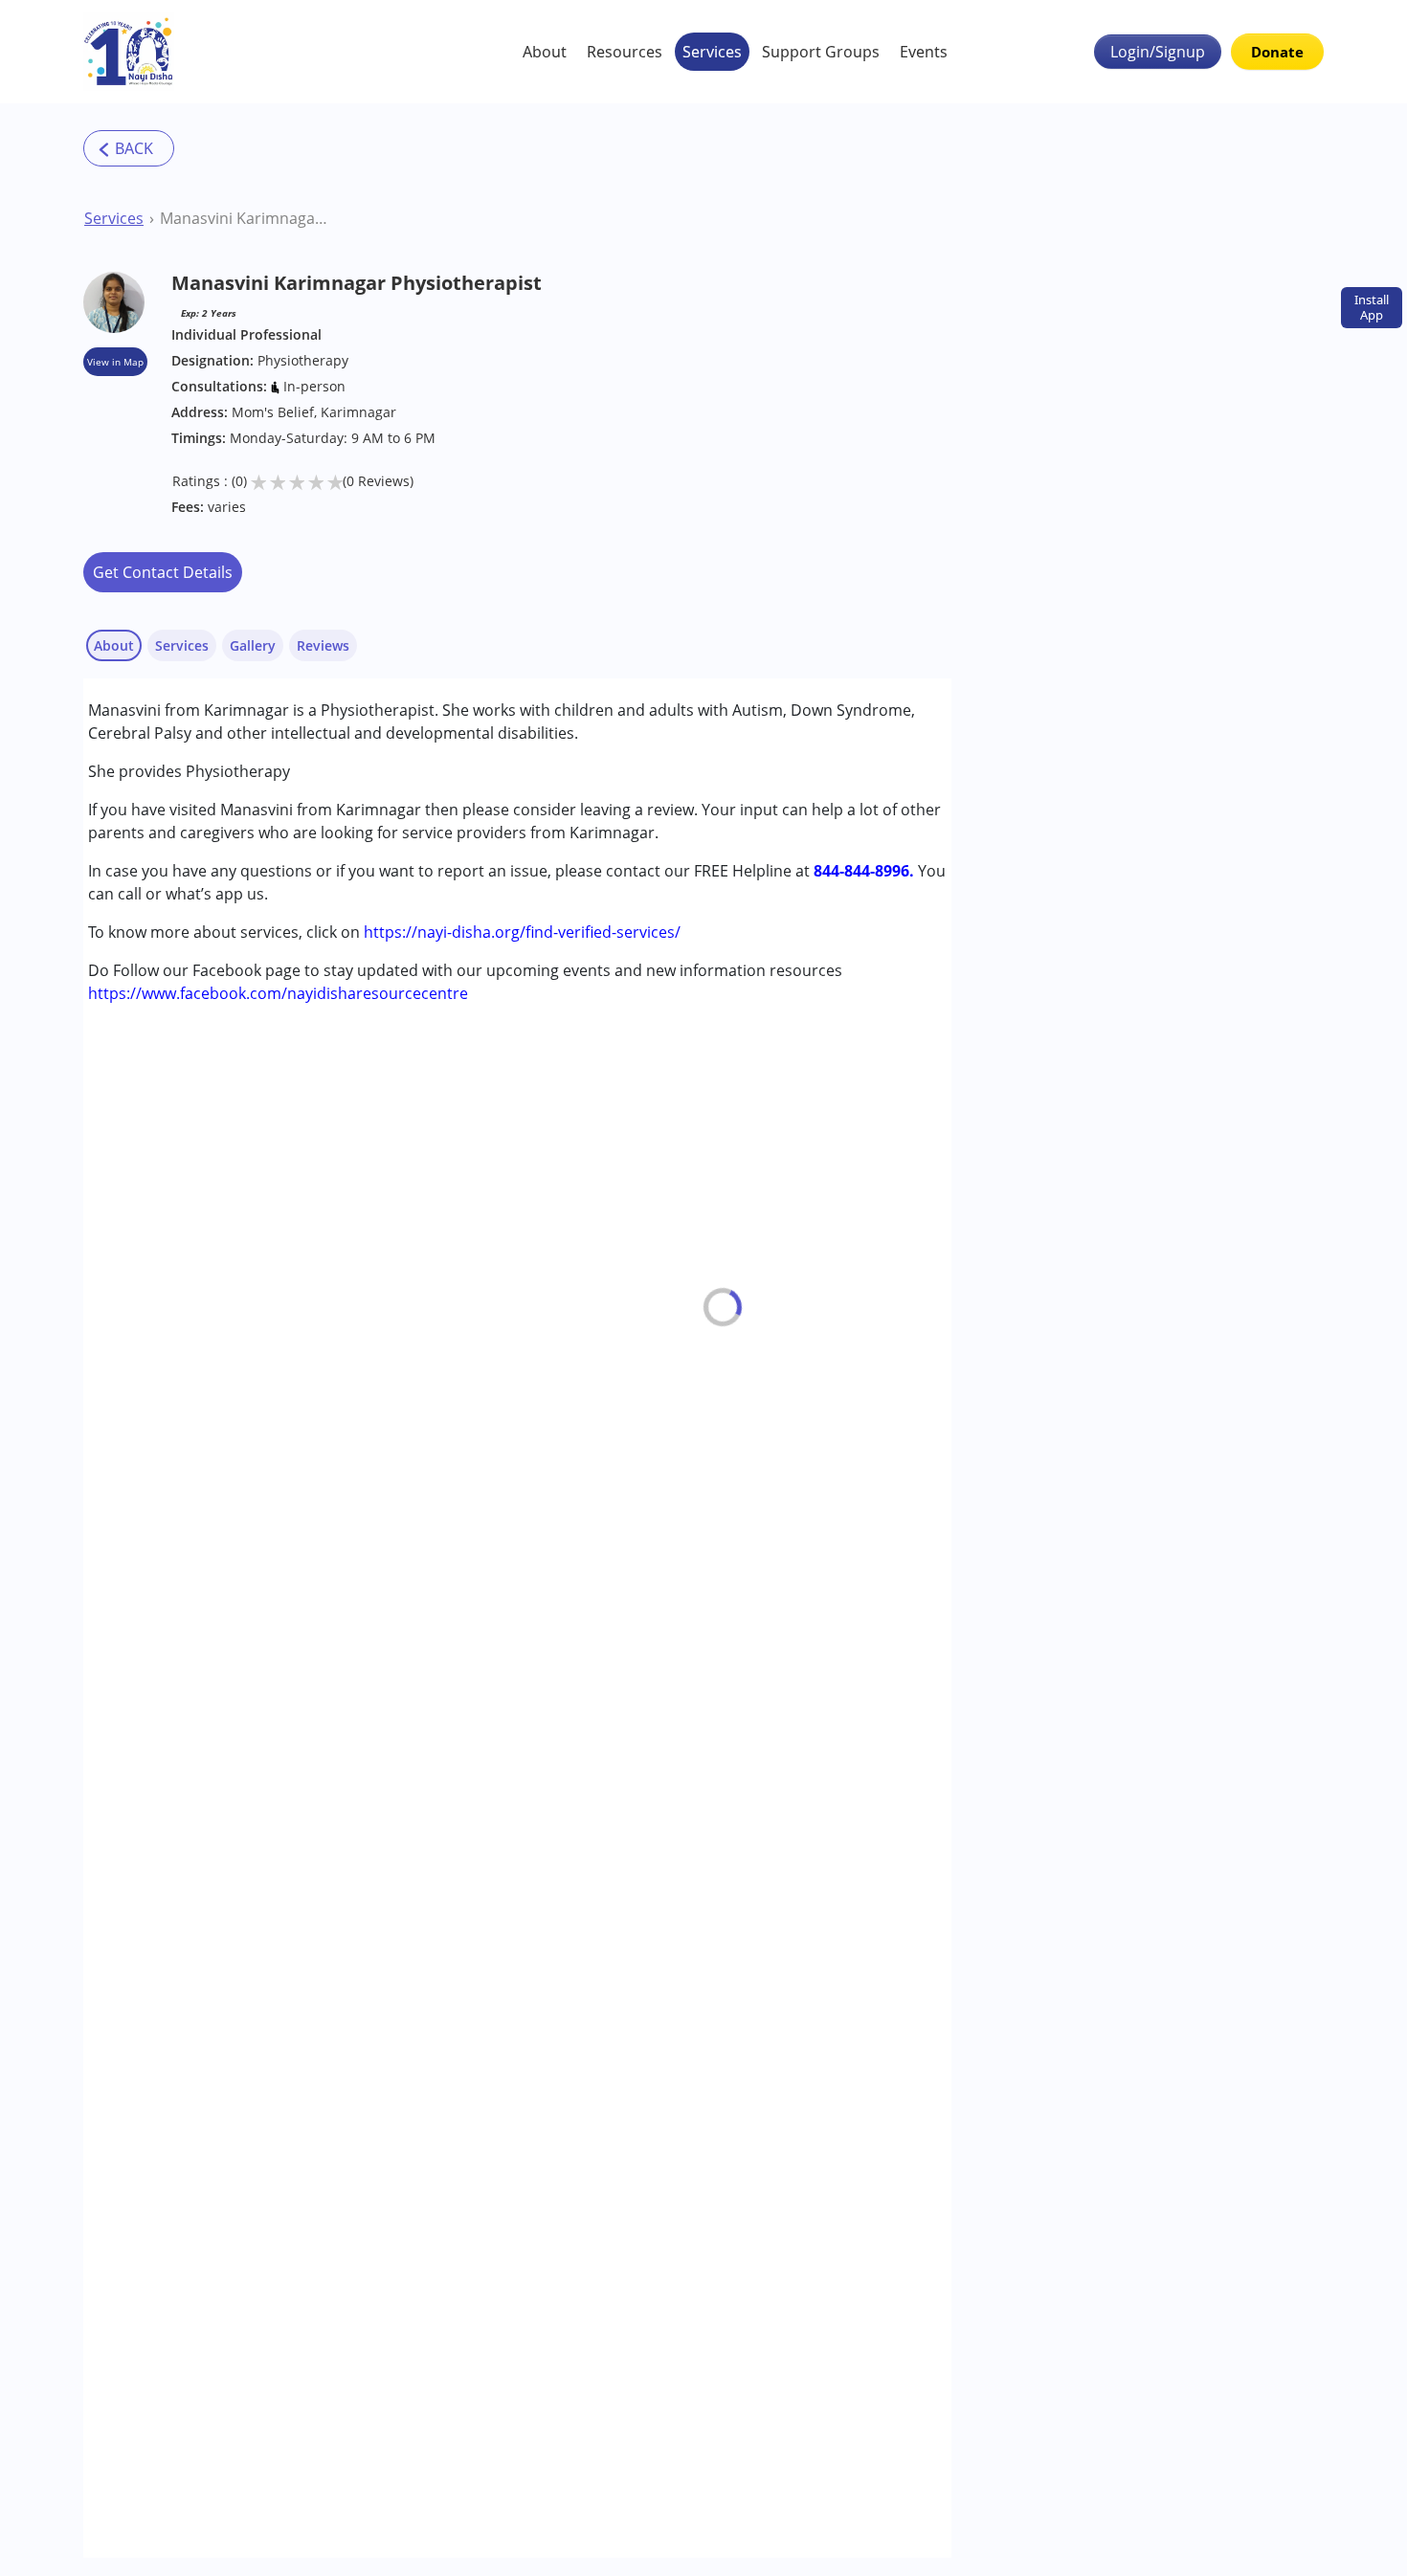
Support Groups (821, 52)
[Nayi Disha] (129, 52)
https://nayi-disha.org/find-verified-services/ (522, 932)
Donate (1277, 52)
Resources (625, 52)
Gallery (253, 645)
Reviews (323, 645)
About (545, 52)
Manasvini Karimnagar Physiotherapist (244, 218)
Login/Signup (1158, 52)
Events (924, 52)
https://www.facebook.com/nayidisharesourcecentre (278, 993)
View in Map (115, 362)
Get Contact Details (163, 572)
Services (712, 52)
